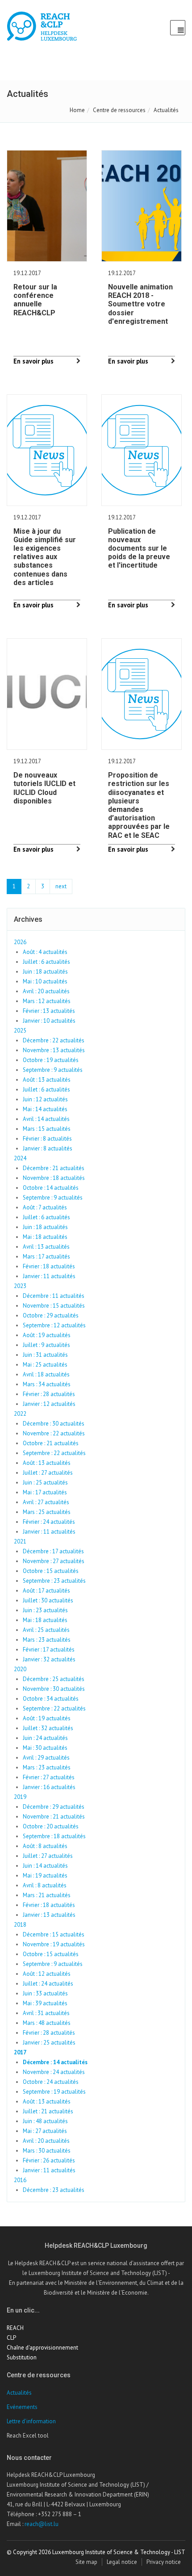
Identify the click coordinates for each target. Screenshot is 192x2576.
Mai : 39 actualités (45, 2003)
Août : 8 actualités (45, 1846)
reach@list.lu (42, 2524)
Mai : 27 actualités (45, 2131)
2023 (20, 1286)
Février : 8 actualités (47, 1139)
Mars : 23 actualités (47, 1640)
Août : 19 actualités (47, 1335)
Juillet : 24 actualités (48, 1984)
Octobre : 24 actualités (51, 2082)
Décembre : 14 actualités (55, 2062)
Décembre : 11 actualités (54, 1296)
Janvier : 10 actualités (49, 1021)
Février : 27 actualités (49, 1777)
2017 (20, 2052)
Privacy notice (164, 2562)
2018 (20, 1925)
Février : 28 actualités (49, 1394)
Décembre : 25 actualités (54, 1679)
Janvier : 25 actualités (49, 2043)
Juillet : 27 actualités (48, 1473)
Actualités (19, 2393)
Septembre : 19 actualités (54, 2092)
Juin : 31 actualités (45, 1355)
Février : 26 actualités (49, 2160)
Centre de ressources (119, 110)
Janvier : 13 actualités (49, 1915)
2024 (20, 1158)
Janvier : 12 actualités (49, 1404)
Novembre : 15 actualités (54, 1306)
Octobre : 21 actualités (51, 1443)
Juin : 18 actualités (45, 972)
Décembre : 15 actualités (54, 1934)
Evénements (22, 2407)
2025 (20, 1031)
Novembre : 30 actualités (54, 1689)
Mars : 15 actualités (47, 1129)
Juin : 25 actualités (45, 1482)
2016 (20, 2180)
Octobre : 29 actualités (51, 1315)
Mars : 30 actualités (47, 2151)
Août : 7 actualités (45, 1207)
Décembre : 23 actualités (54, 2190)
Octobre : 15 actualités (51, 1571)
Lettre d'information (31, 2421)
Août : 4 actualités (45, 952)
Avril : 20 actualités (46, 991)
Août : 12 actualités (47, 1974)
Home (77, 110)
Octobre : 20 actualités (51, 1826)
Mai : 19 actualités (45, 1876)
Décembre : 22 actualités (54, 1040)
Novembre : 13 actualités (54, 1050)
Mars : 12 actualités (47, 1001)
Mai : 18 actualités (45, 1237)
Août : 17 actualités (46, 1591)
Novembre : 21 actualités (54, 1817)
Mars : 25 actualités (47, 1512)
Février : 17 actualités (49, 1650)
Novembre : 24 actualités (54, 2072)
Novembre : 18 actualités (54, 1178)
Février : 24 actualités (49, 1522)
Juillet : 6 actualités (46, 962)
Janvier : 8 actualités (48, 1148)
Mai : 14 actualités (45, 1109)
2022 (20, 1414)
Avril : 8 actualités (45, 1885)
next (61, 886)
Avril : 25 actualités (46, 1630)
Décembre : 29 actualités (54, 1807)
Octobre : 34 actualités (51, 1699)
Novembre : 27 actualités (54, 1561)
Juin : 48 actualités (45, 2121)
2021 (20, 1541)
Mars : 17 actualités (46, 1257)
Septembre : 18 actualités (54, 1836)
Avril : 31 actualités (46, 2013)
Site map (86, 2562)
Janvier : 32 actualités (49, 1659)
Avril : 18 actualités (46, 1374)
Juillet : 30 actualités (48, 1600)
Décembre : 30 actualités (54, 1424)
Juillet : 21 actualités (48, 2111)
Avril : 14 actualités (46, 1119)
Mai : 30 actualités (45, 1748)
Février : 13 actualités (49, 1011)
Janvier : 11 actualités (49, 1276)
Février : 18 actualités (49, 1266)
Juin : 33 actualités (45, 1993)
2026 (20, 942)
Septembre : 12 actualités (54, 1325)
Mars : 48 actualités (47, 2023)
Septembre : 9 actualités (53, 1070)
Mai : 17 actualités (45, 1492)
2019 (20, 1797)
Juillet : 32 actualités (48, 1728)
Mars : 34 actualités (47, 1384)
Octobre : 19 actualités (51, 1060)
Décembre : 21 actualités (54, 1168)
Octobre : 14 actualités (51, 1188)
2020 (20, 1669)
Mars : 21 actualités (47, 1895)
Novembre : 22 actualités (54, 1433)
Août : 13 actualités (47, 1080)
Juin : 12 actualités (45, 1099)
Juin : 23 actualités (45, 1610)
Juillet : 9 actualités (46, 1345)
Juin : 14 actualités (45, 1866)
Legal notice (122, 2562)
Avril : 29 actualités (46, 1758)
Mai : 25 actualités (45, 1365)
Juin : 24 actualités (45, 1738)
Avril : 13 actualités (46, 1247)
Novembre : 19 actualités (54, 1944)
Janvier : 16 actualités (49, 1787)
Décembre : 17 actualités (53, 1551)
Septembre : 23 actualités (54, 1581)
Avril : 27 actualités (46, 1502)
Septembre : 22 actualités (54, 1453)
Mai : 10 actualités (45, 981)
